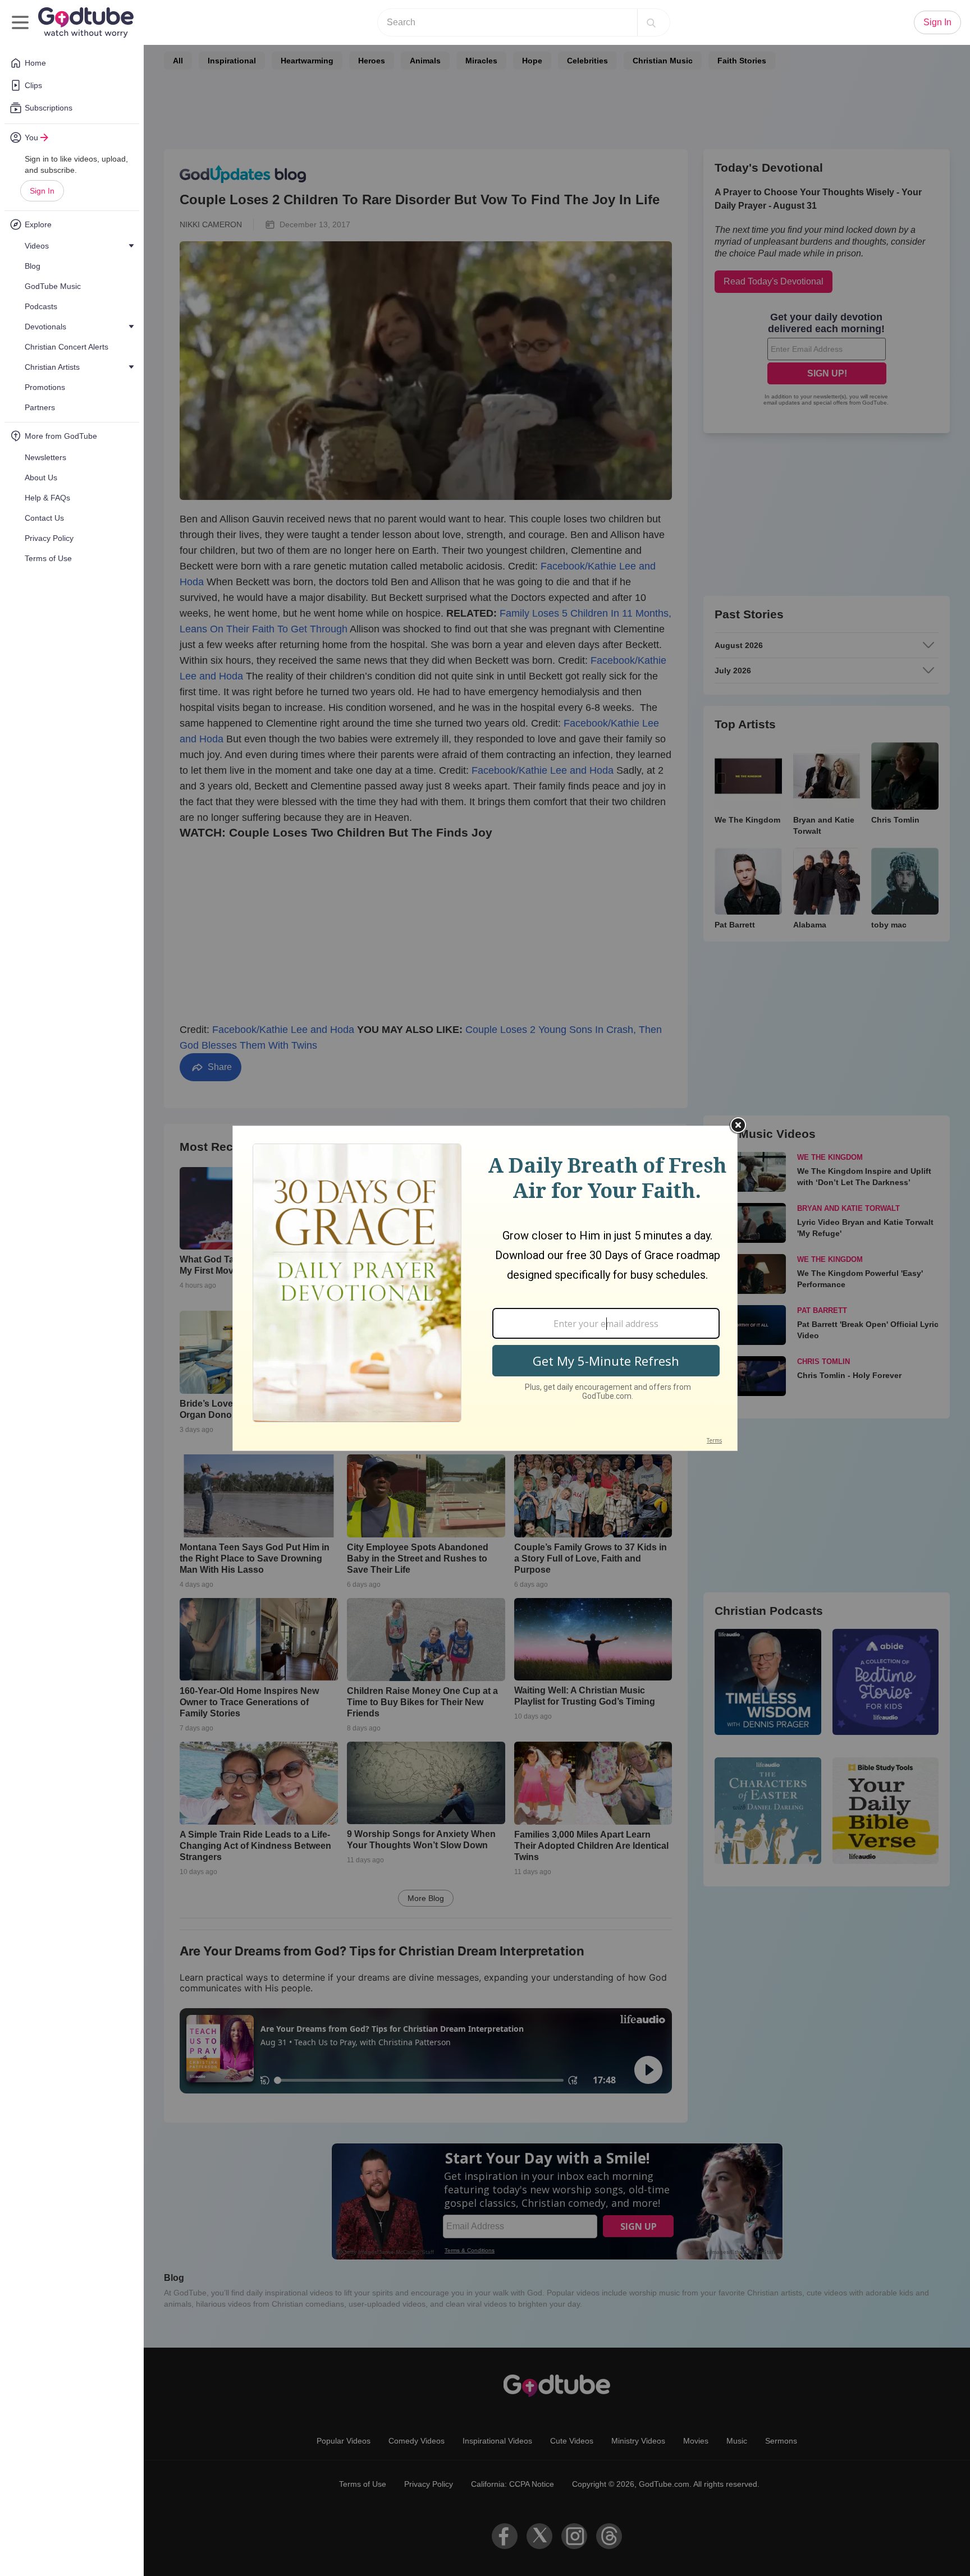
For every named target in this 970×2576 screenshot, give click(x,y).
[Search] (651, 22)
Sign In (42, 191)
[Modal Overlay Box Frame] (485, 1288)
